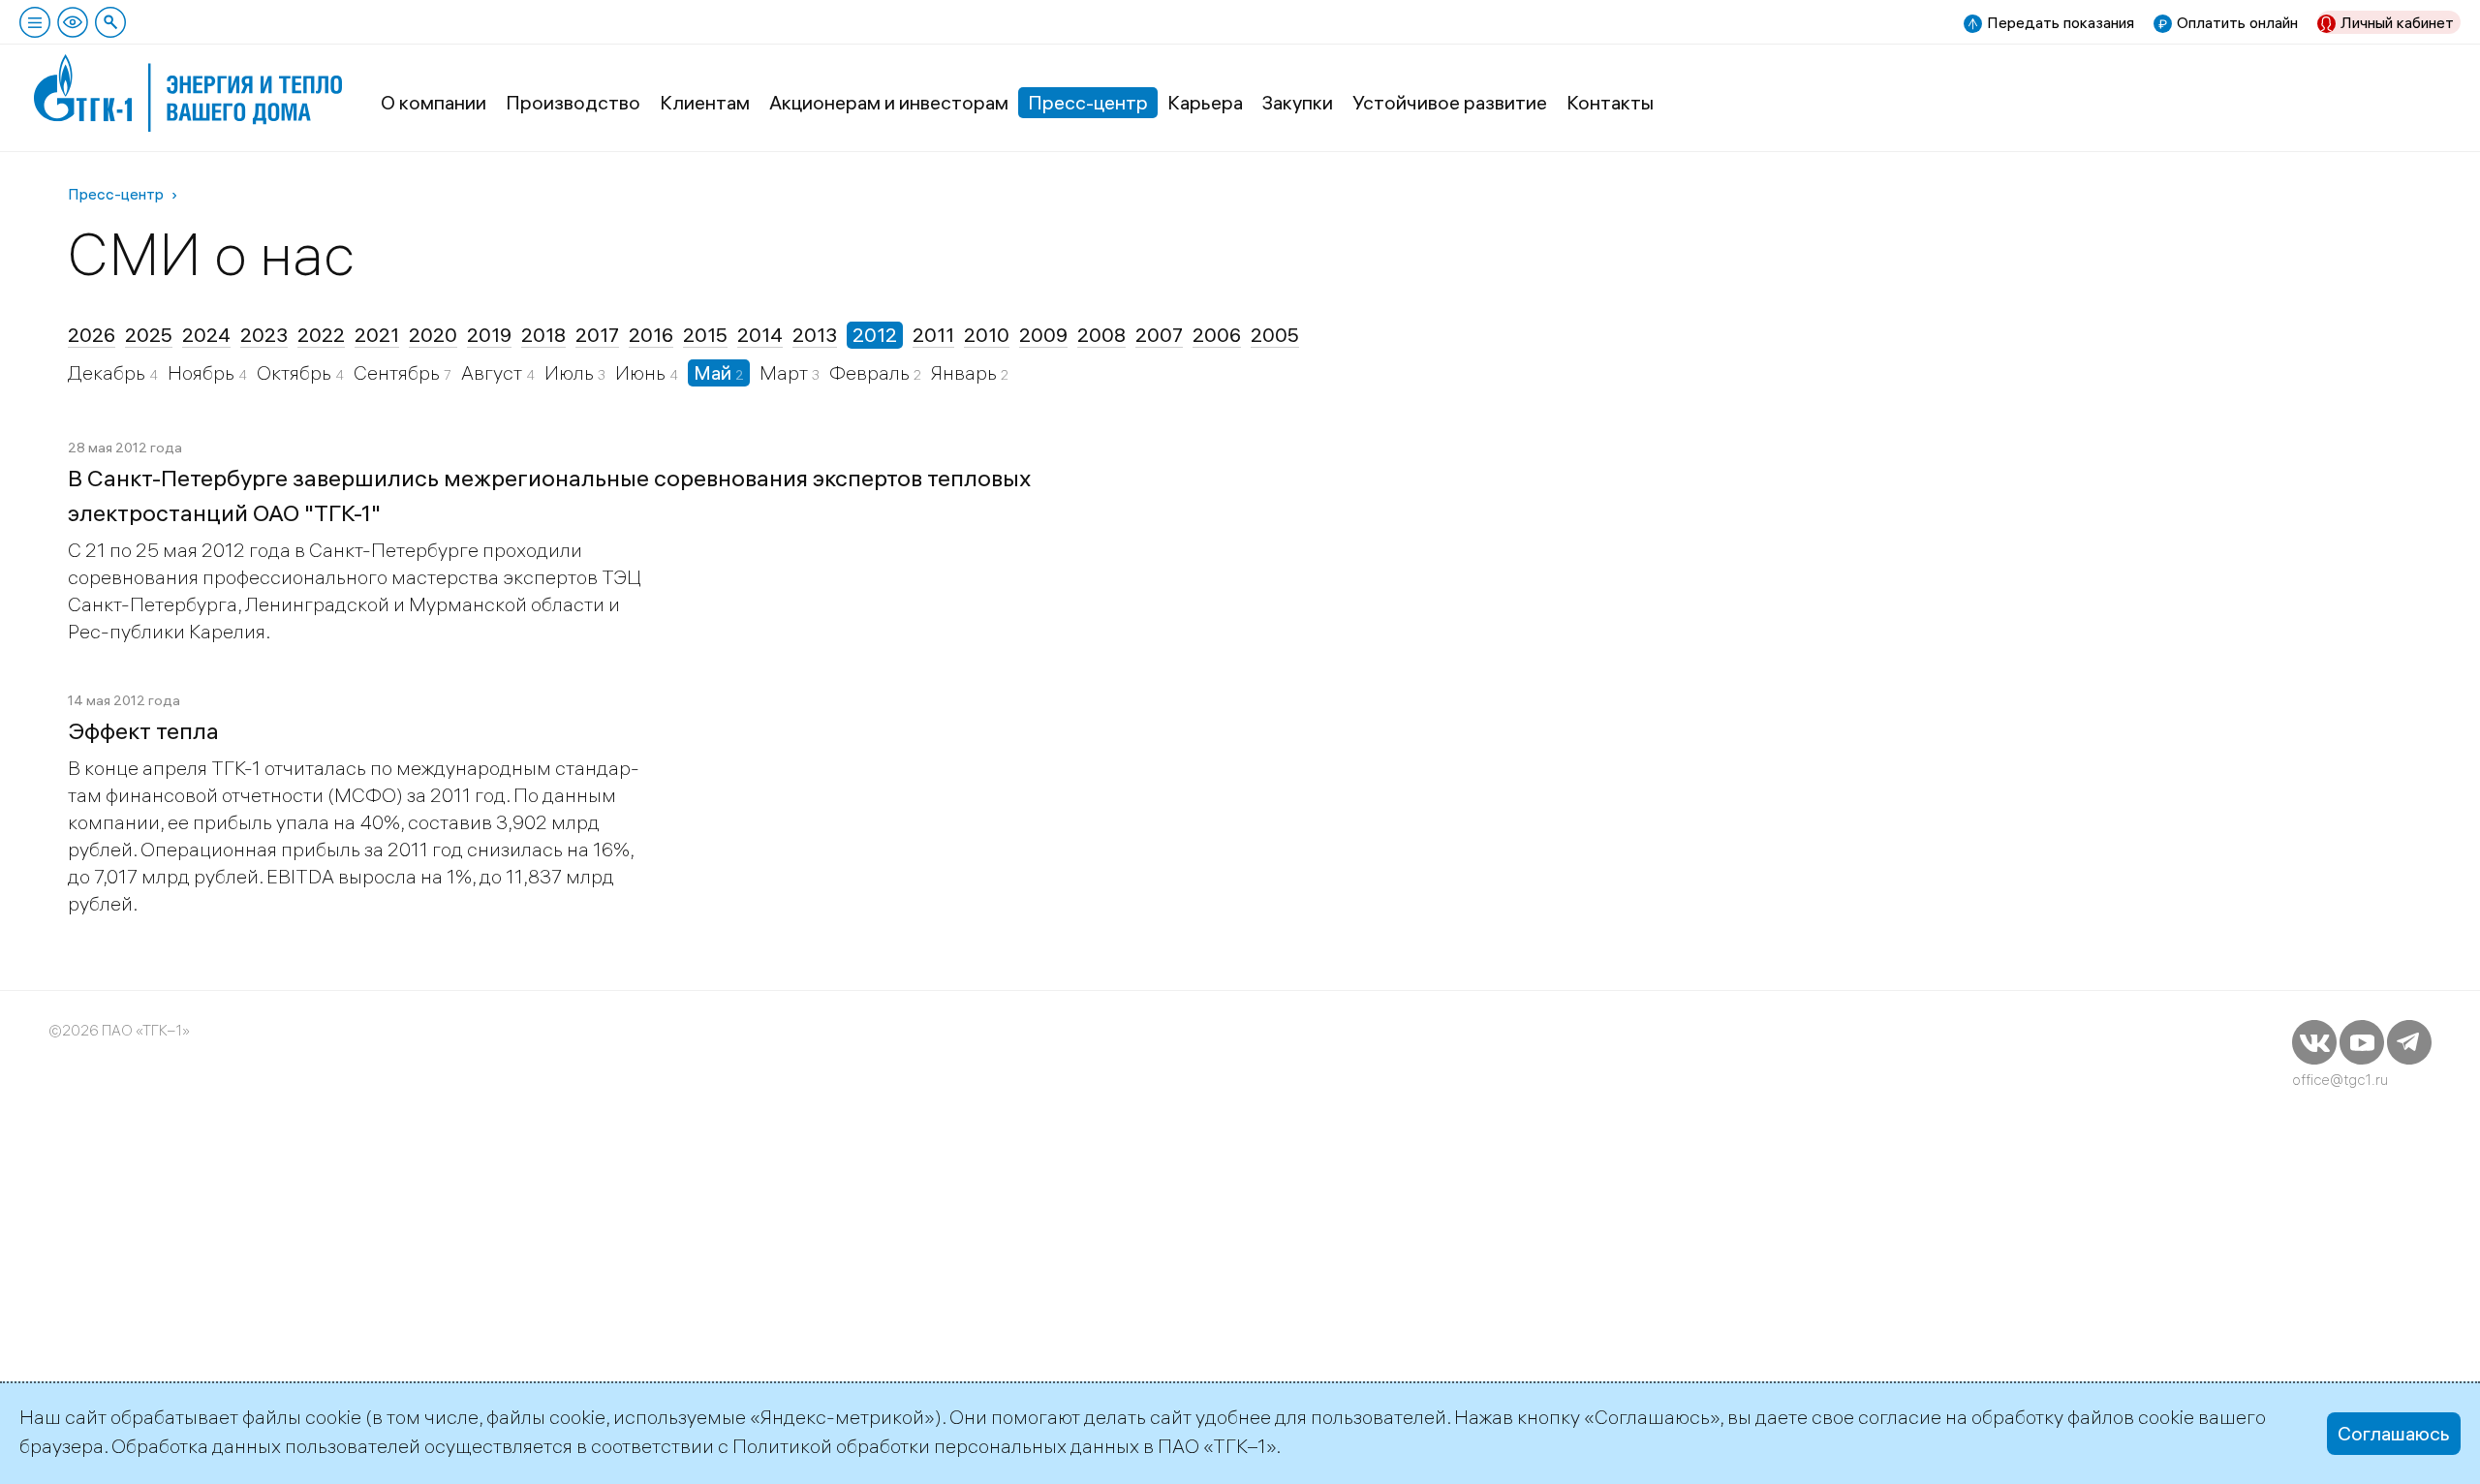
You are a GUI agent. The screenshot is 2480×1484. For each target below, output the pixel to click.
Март (786, 372)
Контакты (1610, 102)
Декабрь (108, 372)
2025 (149, 335)
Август (494, 372)
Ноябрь (203, 372)
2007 (1159, 335)
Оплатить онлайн (2237, 22)
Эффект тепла (143, 730)
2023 (264, 335)
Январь (966, 372)
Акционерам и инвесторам (889, 102)
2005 (1275, 335)
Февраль (871, 372)
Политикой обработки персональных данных (936, 1446)
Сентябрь (399, 372)
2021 (377, 335)
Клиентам (705, 102)
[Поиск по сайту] (110, 22)
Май (714, 372)
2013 (815, 335)
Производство (573, 102)
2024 (206, 335)
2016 (651, 335)
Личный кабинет (2397, 22)
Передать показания (2061, 22)
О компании (434, 102)
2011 (933, 335)
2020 (433, 335)
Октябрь (296, 372)
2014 (760, 335)
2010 (987, 335)
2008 (1101, 335)
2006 (1217, 335)
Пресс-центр (1088, 102)
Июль (571, 372)
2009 (1043, 335)
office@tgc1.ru (2340, 1080)
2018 (543, 335)
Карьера (1205, 102)
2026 (92, 335)
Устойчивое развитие (1450, 102)
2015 (705, 335)
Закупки (1298, 102)
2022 (321, 335)
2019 (489, 335)
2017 (597, 335)
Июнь (642, 372)
